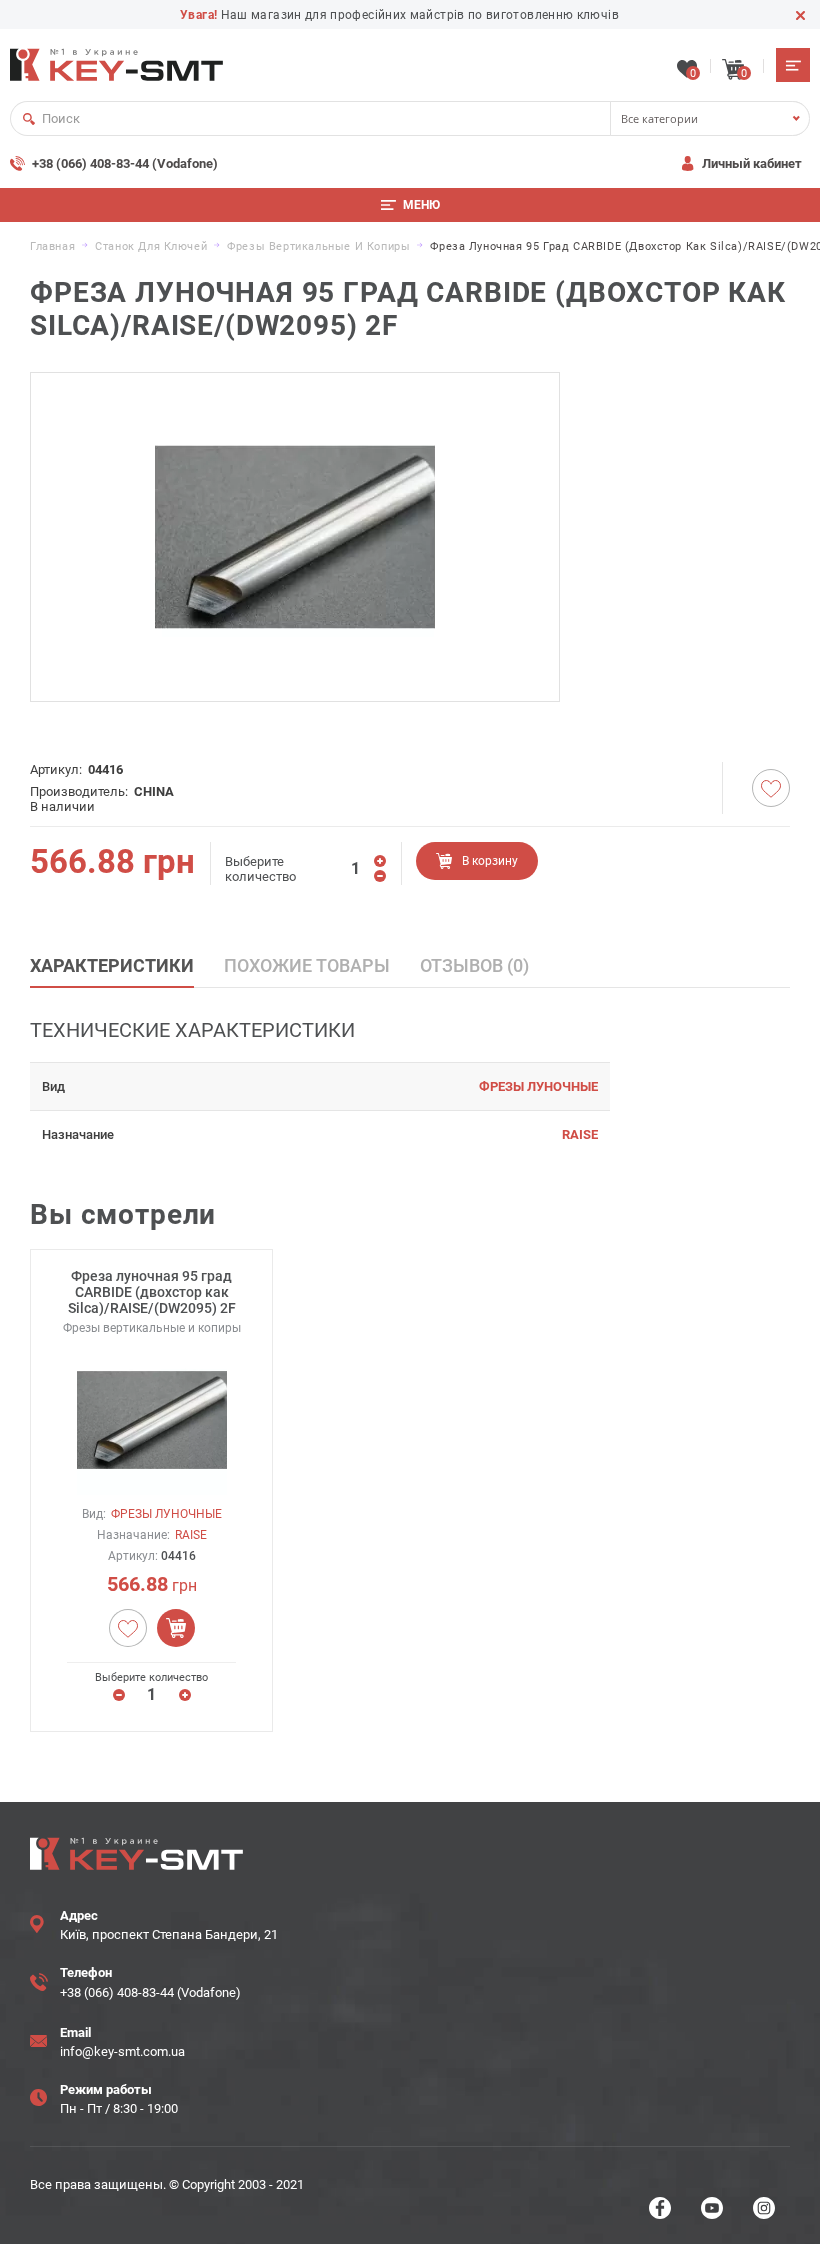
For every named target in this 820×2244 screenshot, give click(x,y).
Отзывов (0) (474, 965)
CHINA (154, 791)
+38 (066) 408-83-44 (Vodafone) (125, 163)
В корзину (490, 861)
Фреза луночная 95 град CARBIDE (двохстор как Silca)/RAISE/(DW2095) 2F (152, 1292)
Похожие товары (307, 965)
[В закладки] (771, 788)
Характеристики (112, 965)
